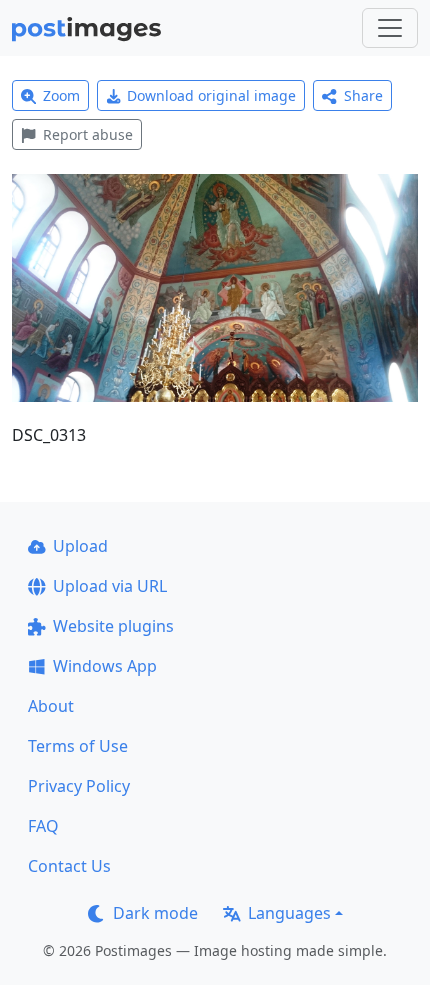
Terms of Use (78, 746)
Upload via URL (110, 586)
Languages (289, 913)
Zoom (61, 95)
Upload (80, 546)
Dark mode (155, 913)
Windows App (105, 666)
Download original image (211, 95)
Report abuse (88, 134)
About (51, 706)
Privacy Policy (79, 786)
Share (363, 95)
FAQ (43, 826)
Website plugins (113, 626)
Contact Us (69, 866)
